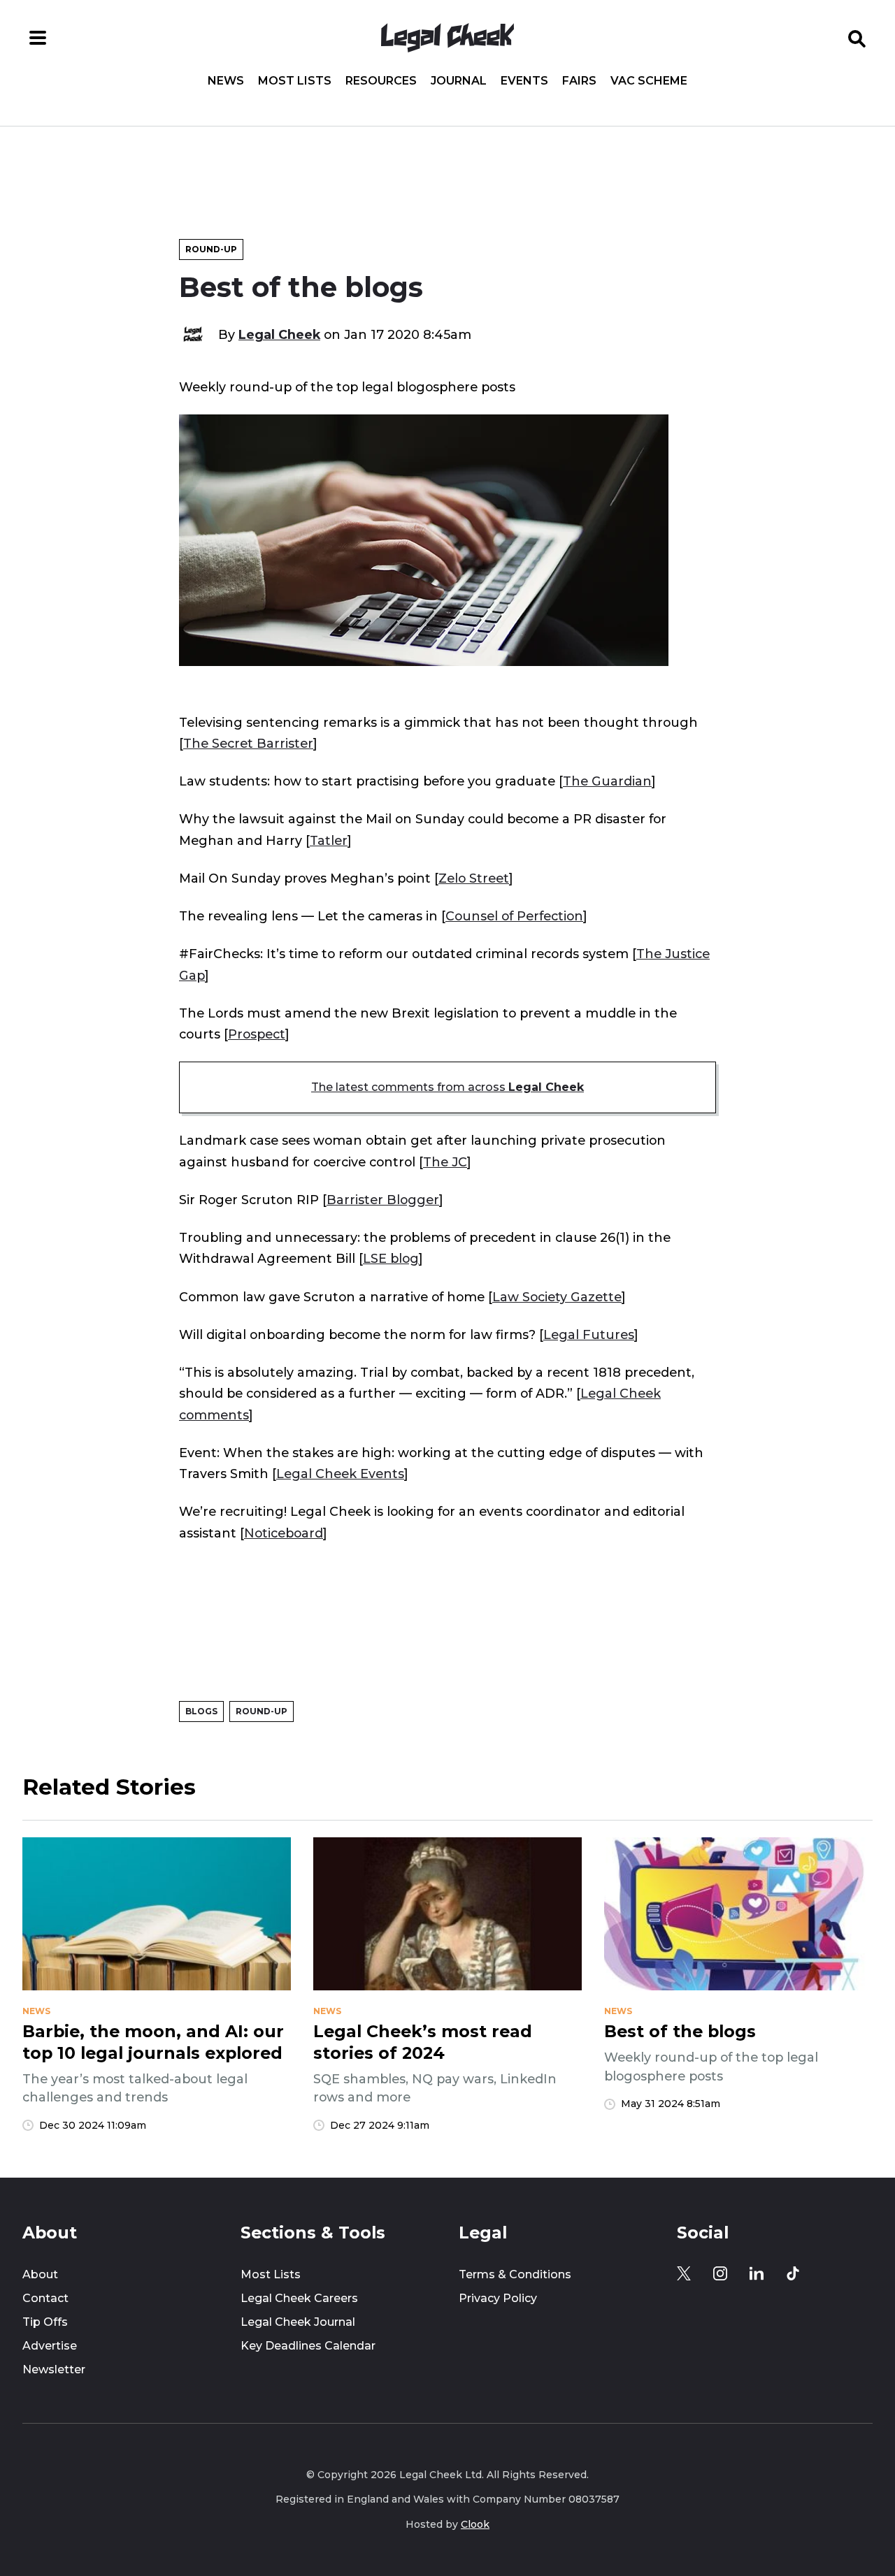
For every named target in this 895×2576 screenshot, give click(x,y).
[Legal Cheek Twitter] (684, 2273)
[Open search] (857, 38)
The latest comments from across (447, 1087)
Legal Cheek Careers (299, 2298)
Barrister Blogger (383, 1200)
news (36, 2011)
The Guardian (607, 781)
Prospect (257, 1034)
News (226, 81)
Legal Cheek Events (340, 1474)
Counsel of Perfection (514, 916)
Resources (381, 81)
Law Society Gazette (557, 1297)
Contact (45, 2298)
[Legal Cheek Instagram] (720, 2273)
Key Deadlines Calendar (308, 2346)
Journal (459, 81)
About (40, 2274)
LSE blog (391, 1258)
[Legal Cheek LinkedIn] (757, 2273)
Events (524, 81)
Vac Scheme (649, 81)
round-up (262, 1711)
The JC (445, 1162)
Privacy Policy (498, 2298)
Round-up (211, 249)
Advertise (50, 2346)
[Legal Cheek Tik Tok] (793, 2273)
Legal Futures (589, 1334)
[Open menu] (38, 38)
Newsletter (54, 2369)
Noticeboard (284, 1533)
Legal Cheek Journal (298, 2322)
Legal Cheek (279, 334)
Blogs (201, 1711)
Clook (475, 2524)
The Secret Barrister (248, 743)
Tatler (329, 840)
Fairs (579, 81)
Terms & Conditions (515, 2274)
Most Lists (295, 81)
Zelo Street (474, 878)
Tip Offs (45, 2322)
